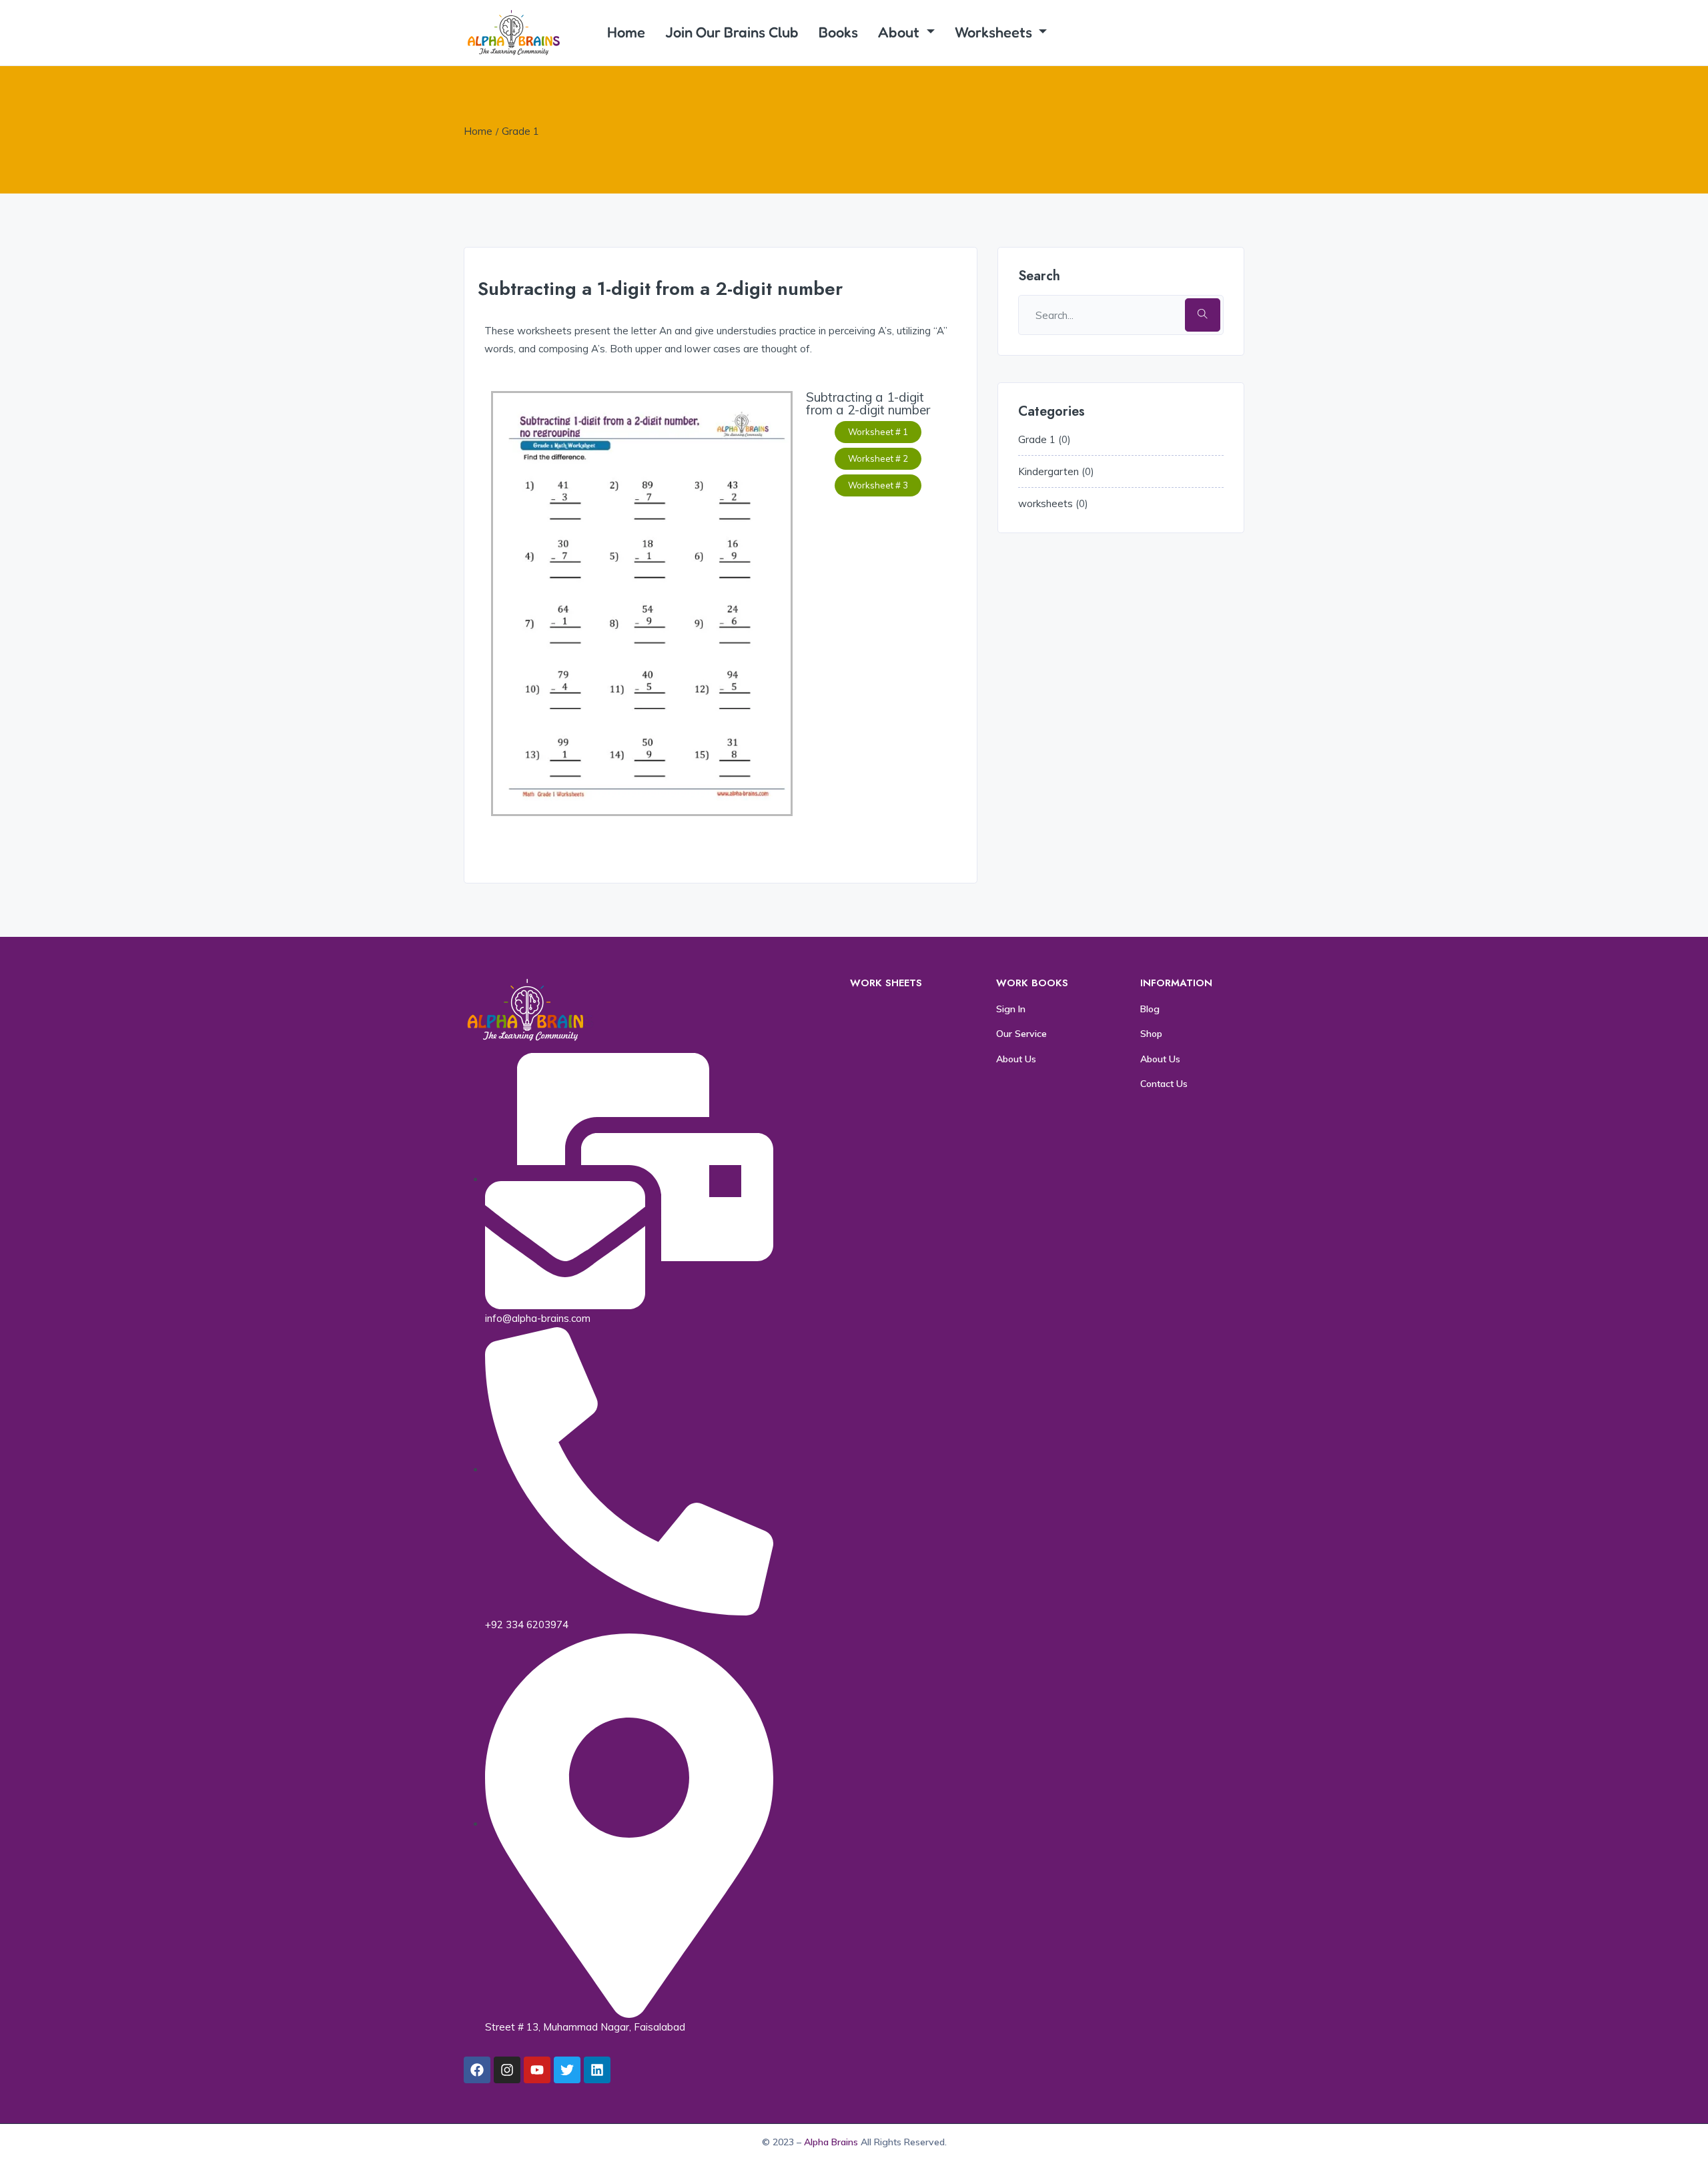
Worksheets (995, 32)
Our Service (1021, 1034)
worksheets (1045, 503)
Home (626, 32)
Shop (1151, 1034)
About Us (1016, 1059)
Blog (1150, 1009)
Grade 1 (520, 131)
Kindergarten (1048, 471)
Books (838, 32)
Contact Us (1164, 1084)
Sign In (1011, 1009)
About (900, 32)
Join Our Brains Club (732, 32)
